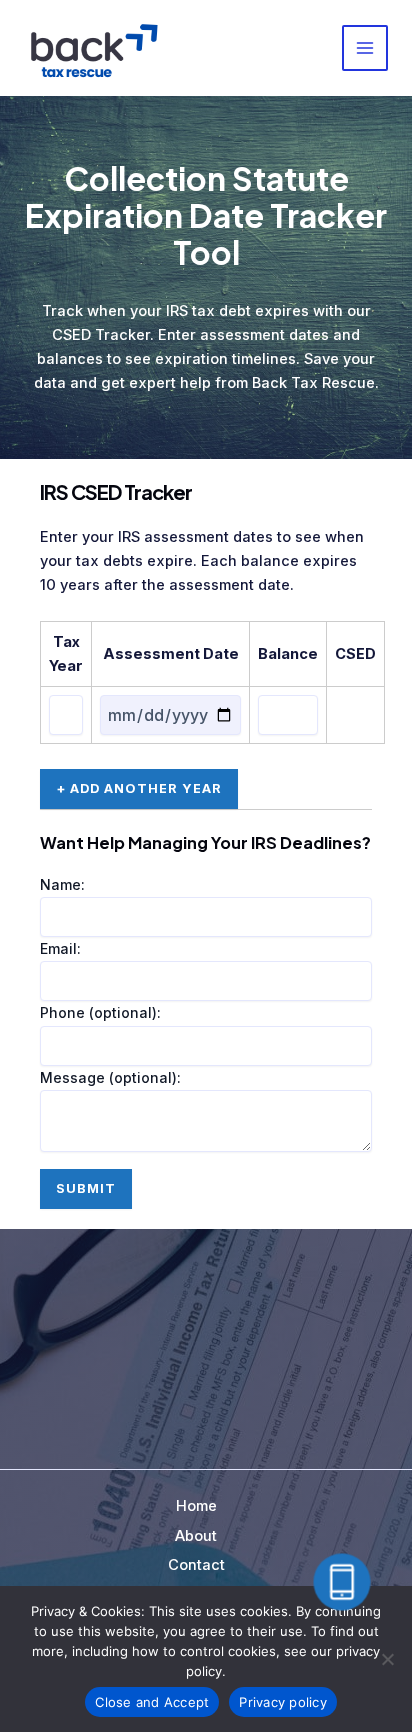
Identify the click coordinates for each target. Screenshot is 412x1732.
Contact (196, 1565)
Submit (86, 1188)
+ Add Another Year (139, 788)
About (196, 1536)
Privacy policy (283, 1702)
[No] (387, 1659)
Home (196, 1506)
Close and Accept (152, 1702)
